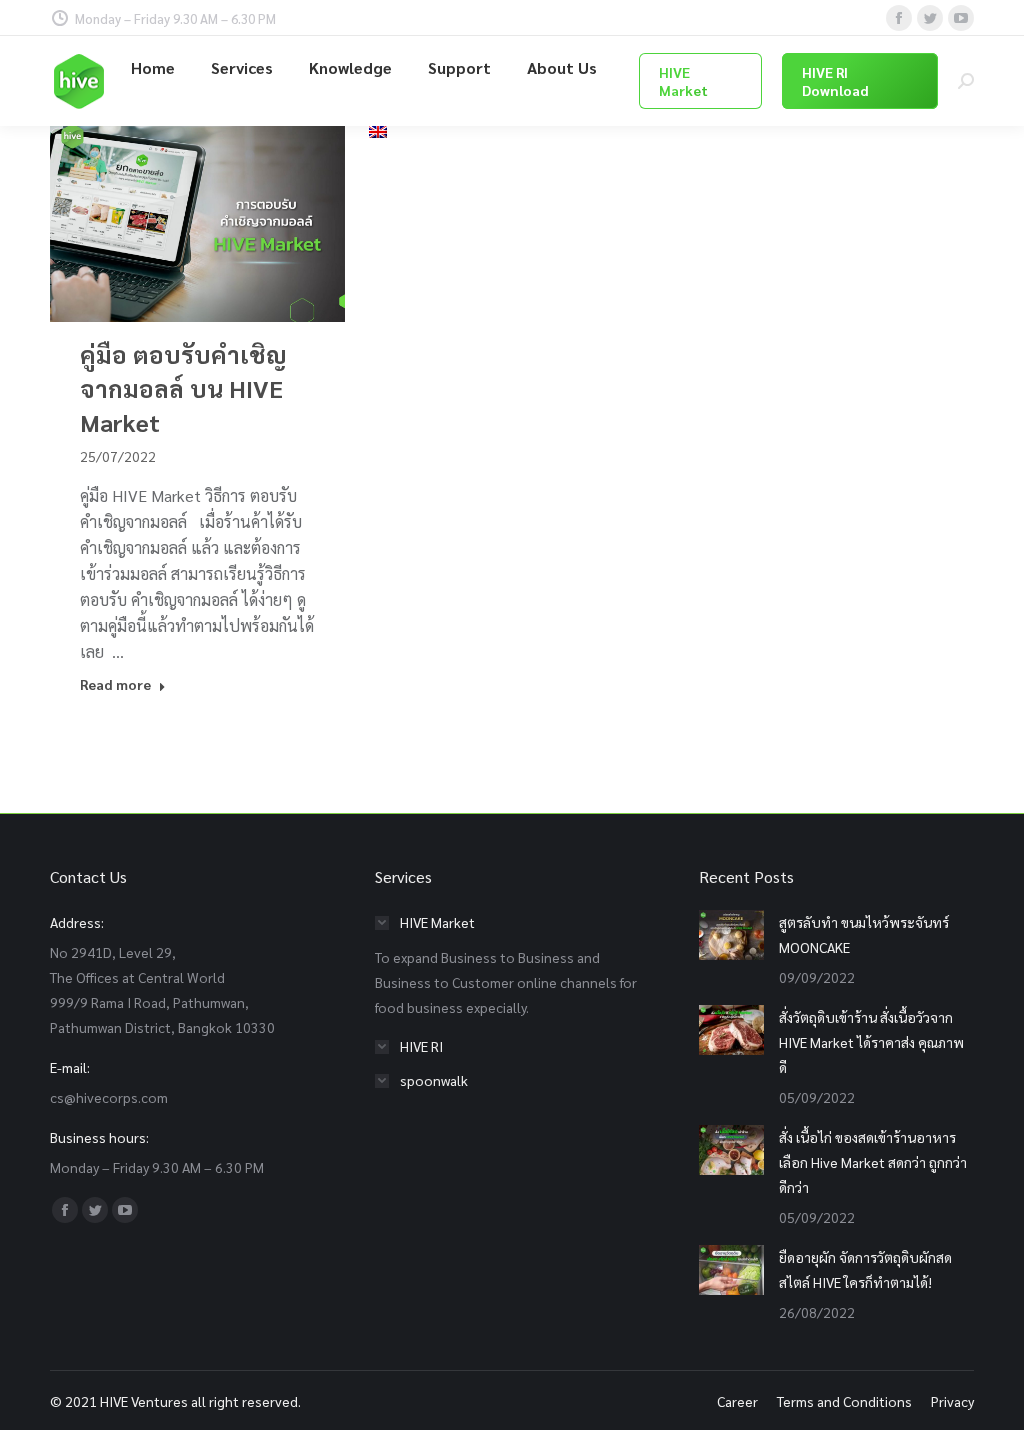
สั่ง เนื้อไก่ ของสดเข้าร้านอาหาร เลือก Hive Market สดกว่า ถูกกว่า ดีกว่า (873, 1162)
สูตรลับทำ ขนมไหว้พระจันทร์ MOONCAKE (864, 934)
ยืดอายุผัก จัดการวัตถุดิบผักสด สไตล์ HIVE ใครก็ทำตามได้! (865, 1269)
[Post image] (731, 935)
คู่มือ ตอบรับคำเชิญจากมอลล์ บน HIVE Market (183, 388)
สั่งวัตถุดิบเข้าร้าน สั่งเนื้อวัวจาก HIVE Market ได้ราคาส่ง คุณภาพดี (871, 1042)
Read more (115, 684)
